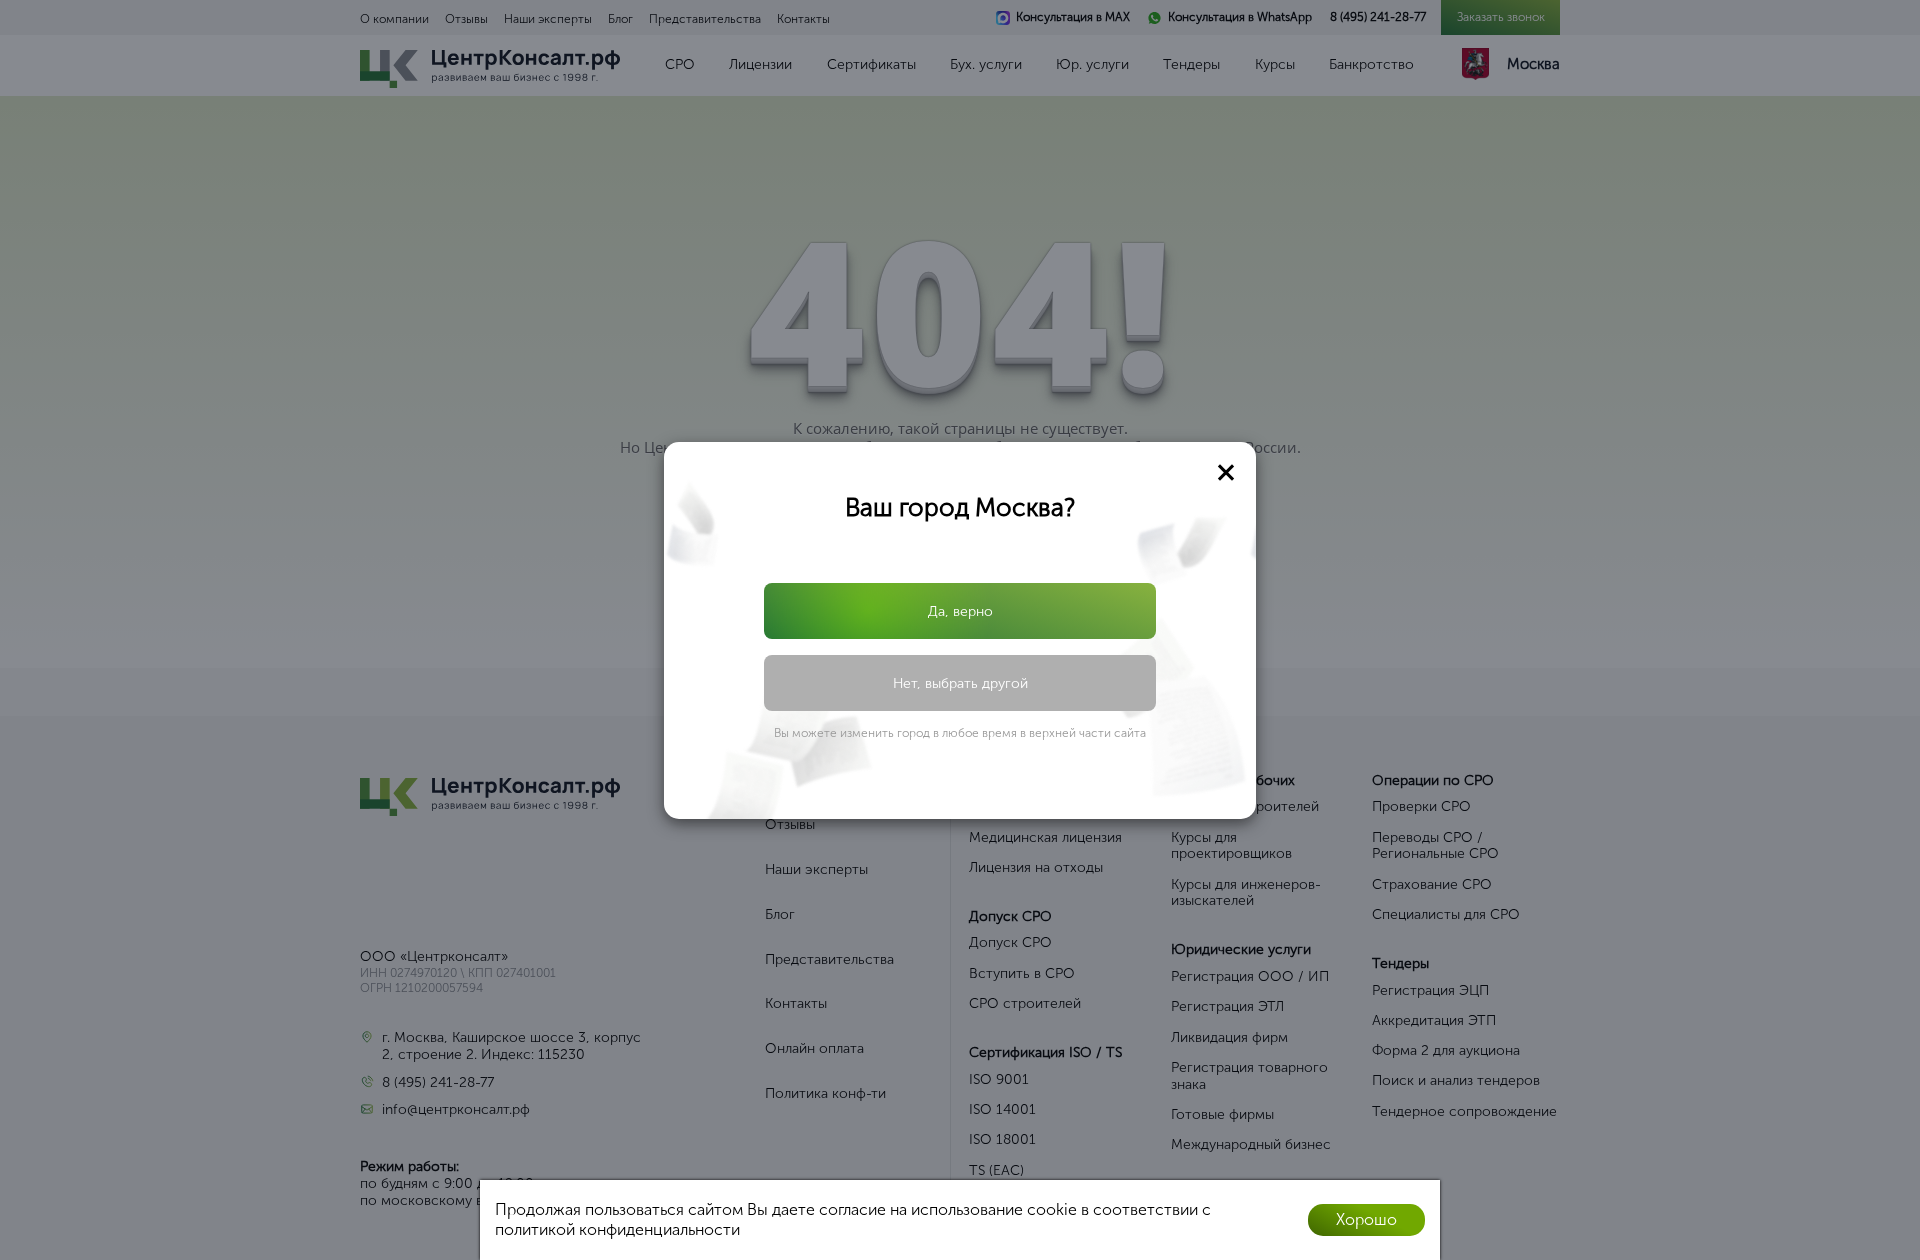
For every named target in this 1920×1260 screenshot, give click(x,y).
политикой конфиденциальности (617, 1229)
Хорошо (1366, 1219)
